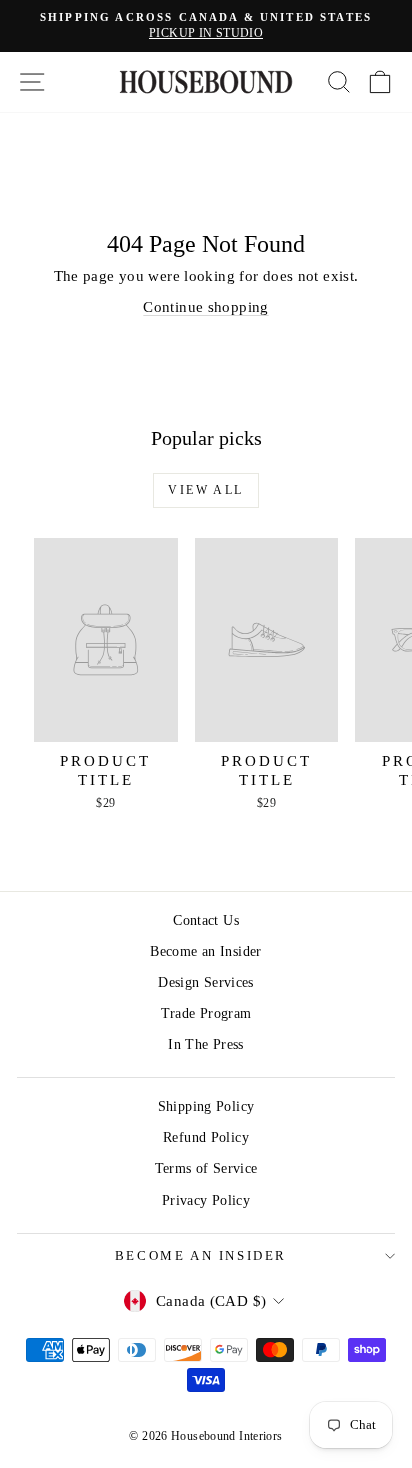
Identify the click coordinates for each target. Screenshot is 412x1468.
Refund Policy (206, 1137)
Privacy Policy (206, 1200)
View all (205, 490)
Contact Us (206, 920)
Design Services (206, 982)
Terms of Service (206, 1168)
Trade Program (206, 1013)
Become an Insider (205, 951)
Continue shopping (205, 307)
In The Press (206, 1044)
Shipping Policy (206, 1106)
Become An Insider (201, 1255)
